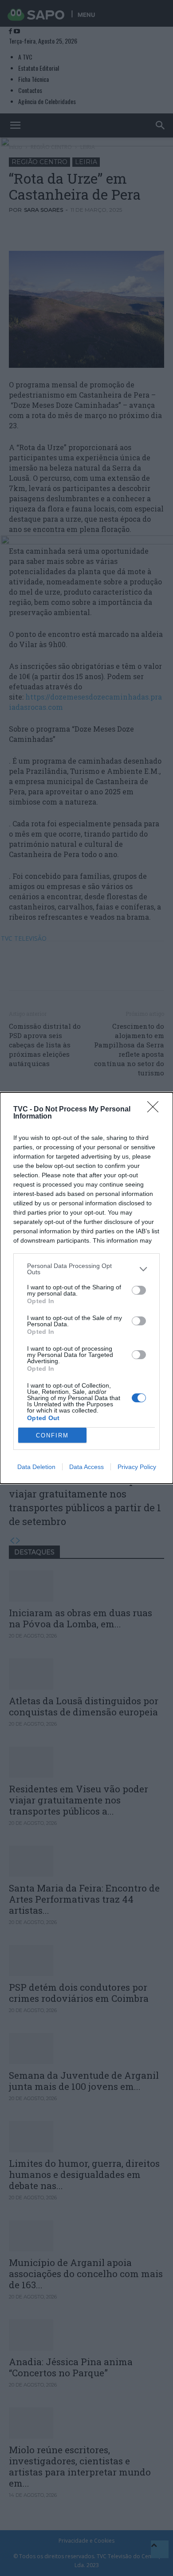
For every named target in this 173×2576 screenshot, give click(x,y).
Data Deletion (36, 1467)
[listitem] (86, 1269)
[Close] (156, 1110)
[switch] (139, 1290)
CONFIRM (52, 1435)
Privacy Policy (137, 1467)
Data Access (86, 1467)
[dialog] (86, 1288)
